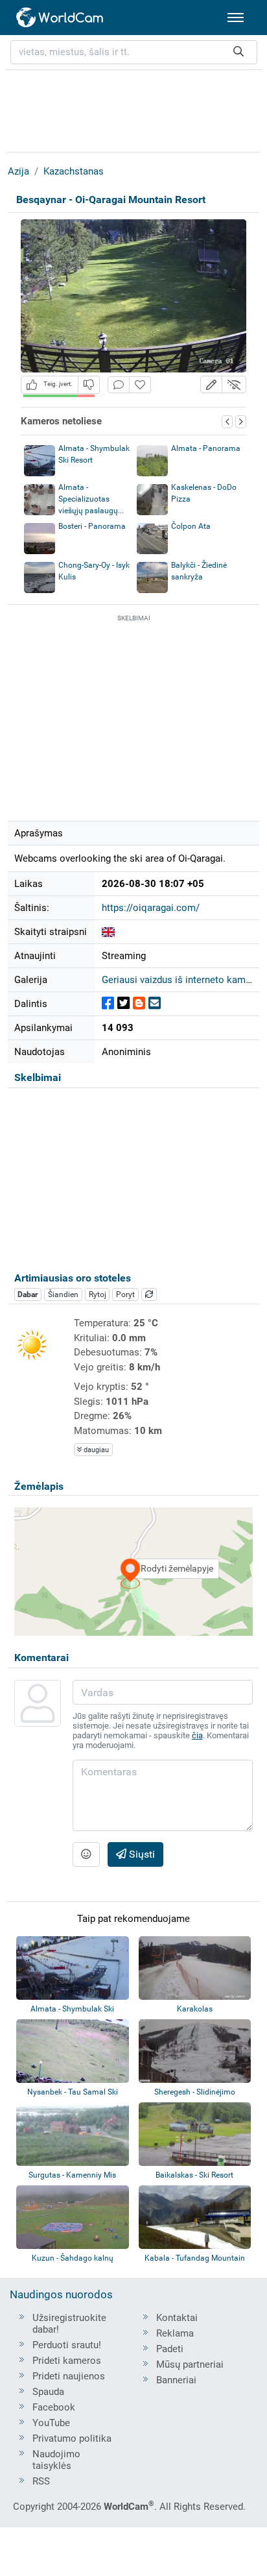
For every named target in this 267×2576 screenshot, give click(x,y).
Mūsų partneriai (190, 2364)
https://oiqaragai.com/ (151, 908)
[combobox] (134, 52)
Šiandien (63, 1294)
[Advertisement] (133, 109)
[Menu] (236, 18)
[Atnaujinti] (149, 1294)
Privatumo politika (72, 2438)
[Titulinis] (60, 18)
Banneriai (176, 2380)
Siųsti (141, 1854)
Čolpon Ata (191, 526)
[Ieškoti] (238, 52)
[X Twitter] (123, 1003)
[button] (211, 384)
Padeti (170, 2349)
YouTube (51, 2423)
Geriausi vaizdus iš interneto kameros (183, 980)
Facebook (54, 2407)
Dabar (28, 1294)
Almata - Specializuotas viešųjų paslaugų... (91, 499)
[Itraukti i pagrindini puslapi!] (140, 385)
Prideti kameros (67, 2361)
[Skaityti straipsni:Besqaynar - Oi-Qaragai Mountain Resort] (108, 932)
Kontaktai (177, 2318)
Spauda (48, 2392)
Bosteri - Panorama (92, 526)
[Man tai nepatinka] (89, 384)
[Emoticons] (86, 1854)
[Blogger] (139, 1003)
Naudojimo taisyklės (56, 2460)
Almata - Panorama (206, 448)
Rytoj (98, 1294)
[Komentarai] (119, 385)
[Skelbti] (108, 1003)
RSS (41, 2481)
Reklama (175, 2333)
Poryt (125, 1294)
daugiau (95, 1450)
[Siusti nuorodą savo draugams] (155, 1003)
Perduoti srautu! (67, 2345)
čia (197, 1735)
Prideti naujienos (69, 2376)
